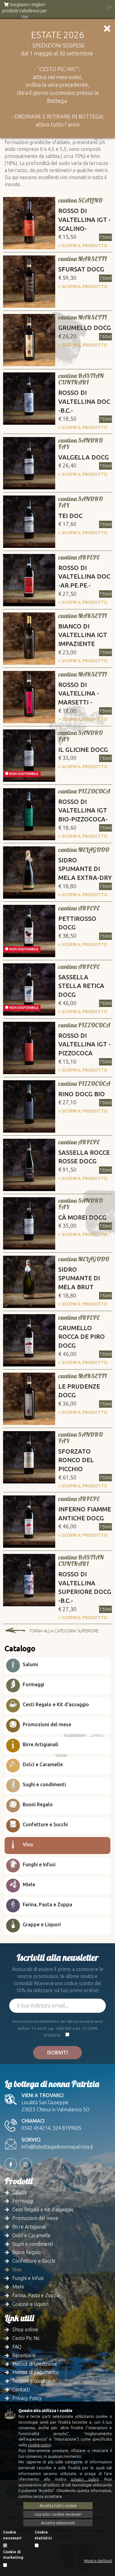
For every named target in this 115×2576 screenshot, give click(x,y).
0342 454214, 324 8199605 (52, 2128)
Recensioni (24, 2355)
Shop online (25, 2329)
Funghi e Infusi (38, 1864)
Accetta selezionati (58, 2523)
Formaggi (33, 1684)
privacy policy (85, 2479)
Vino (27, 1844)
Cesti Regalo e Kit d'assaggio (55, 1704)
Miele (28, 1884)
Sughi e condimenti (44, 1784)
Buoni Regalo (37, 1804)
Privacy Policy (27, 2398)
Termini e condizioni (34, 2381)
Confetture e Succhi (45, 1824)
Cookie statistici (43, 2535)
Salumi (30, 1664)
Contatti (21, 2389)
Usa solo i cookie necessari (58, 2514)
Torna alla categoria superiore (64, 1631)
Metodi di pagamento (36, 2372)
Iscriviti (57, 2052)
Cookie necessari (12, 2535)
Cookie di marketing (13, 2555)
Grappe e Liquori (41, 1924)
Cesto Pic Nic (26, 2338)
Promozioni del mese (46, 1724)
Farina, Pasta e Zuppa (47, 1904)
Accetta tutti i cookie (58, 2506)
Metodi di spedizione (35, 2364)
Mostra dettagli (98, 2561)
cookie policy (40, 2445)
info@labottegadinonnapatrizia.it (57, 2147)
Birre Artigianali (40, 1744)
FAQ (17, 2347)
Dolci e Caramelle (42, 1764)
